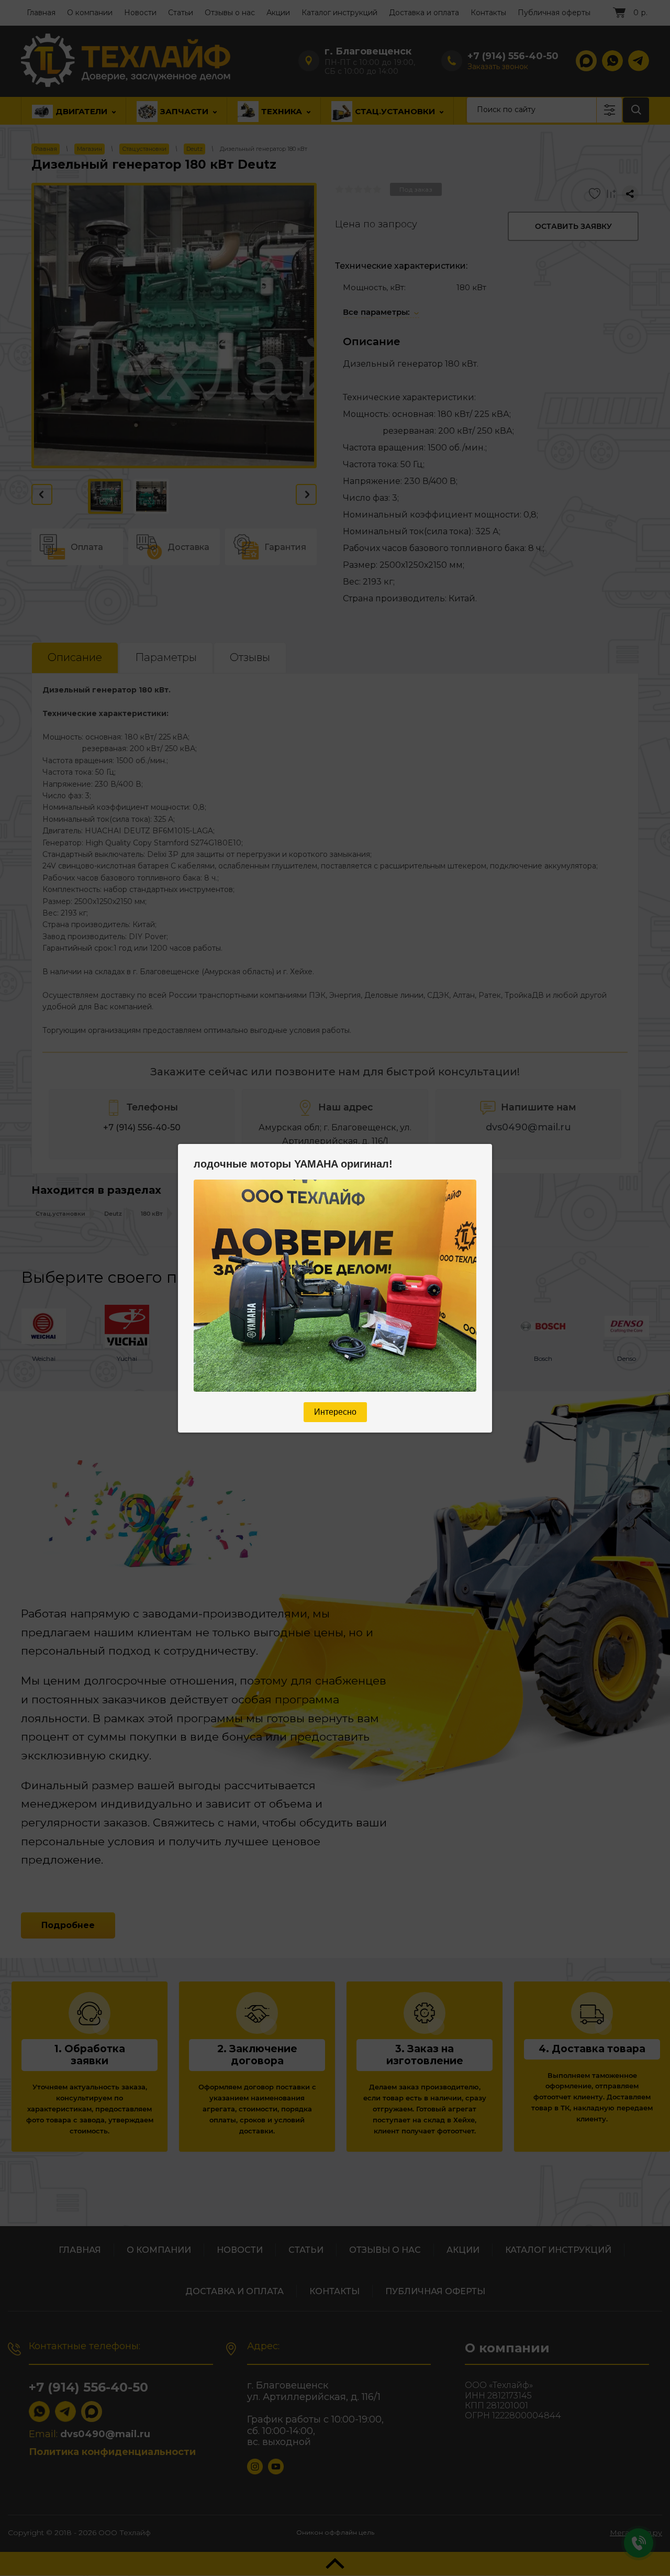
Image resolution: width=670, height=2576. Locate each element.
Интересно (335, 1412)
